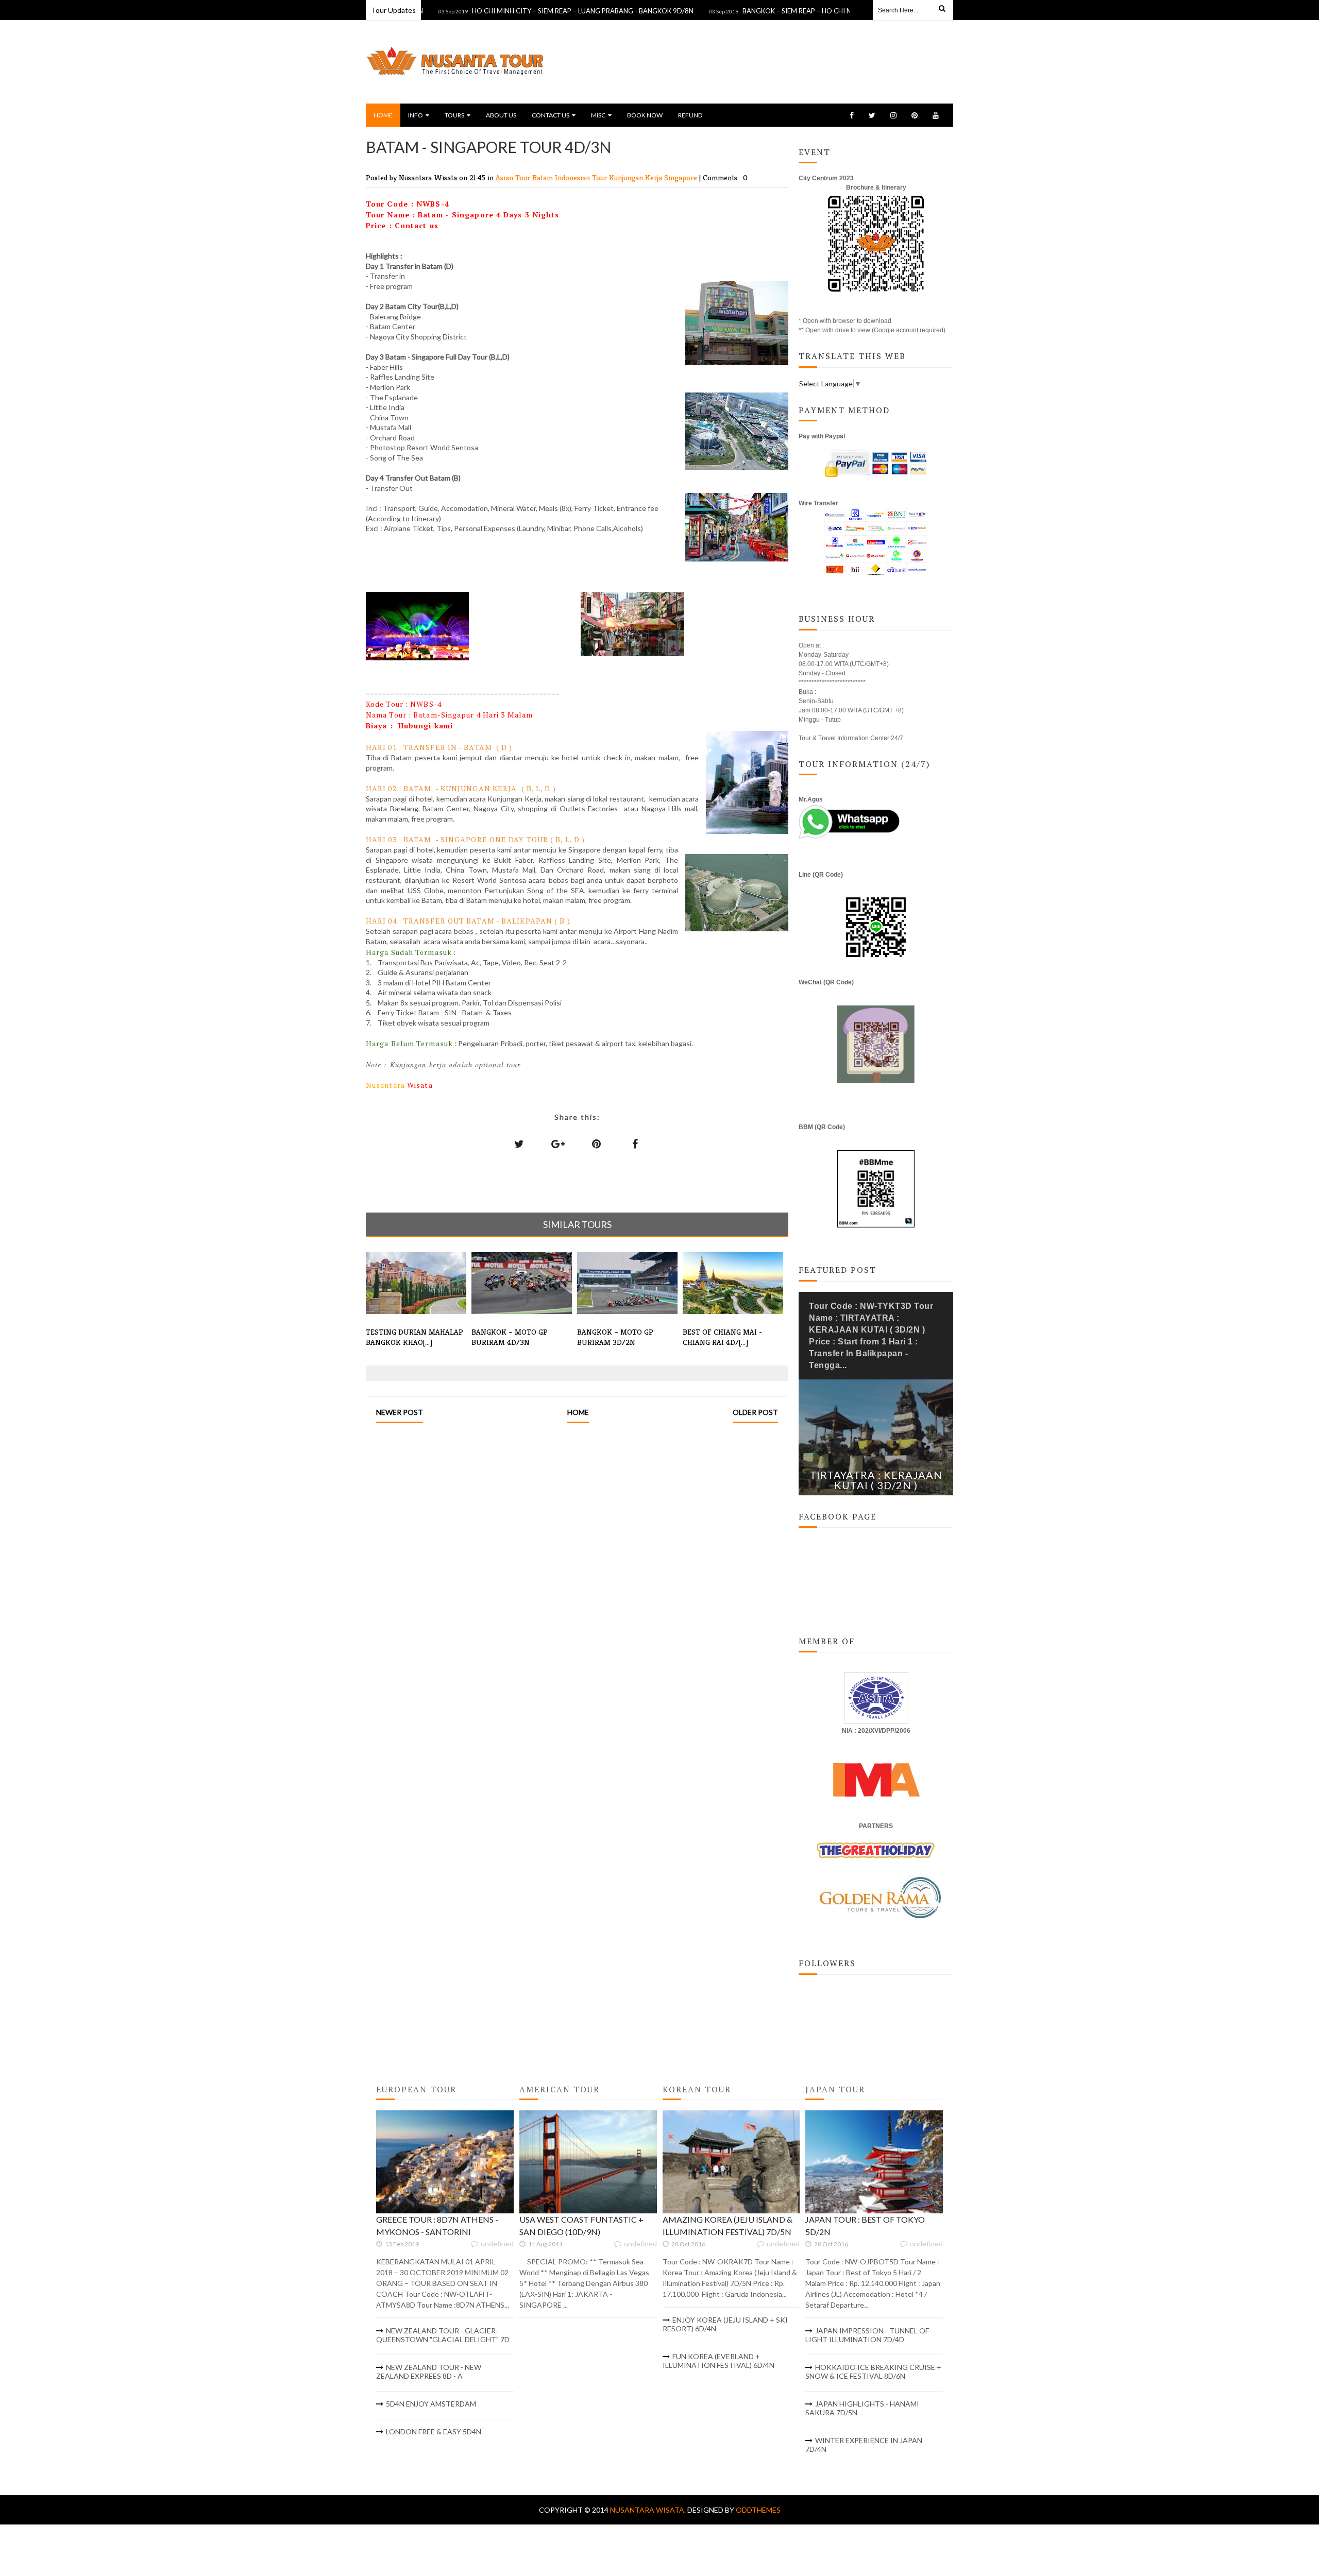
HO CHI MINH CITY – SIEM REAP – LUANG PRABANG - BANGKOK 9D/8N (516, 11)
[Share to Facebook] (635, 1144)
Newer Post (400, 1412)
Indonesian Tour (582, 177)
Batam (544, 177)
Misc (598, 115)
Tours (454, 115)
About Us (501, 115)
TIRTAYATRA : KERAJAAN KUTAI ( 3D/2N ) (876, 1480)
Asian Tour (514, 177)
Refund (690, 115)
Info (416, 115)
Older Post (755, 1412)
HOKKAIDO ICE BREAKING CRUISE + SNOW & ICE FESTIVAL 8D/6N (873, 2372)
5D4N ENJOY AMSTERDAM (431, 2404)
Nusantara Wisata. (649, 2510)
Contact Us (551, 115)
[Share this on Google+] (558, 1144)
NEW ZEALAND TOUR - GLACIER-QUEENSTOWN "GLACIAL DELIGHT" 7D (443, 2335)
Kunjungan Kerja (637, 177)
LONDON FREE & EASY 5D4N (434, 2432)
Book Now (645, 115)
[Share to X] (519, 1144)
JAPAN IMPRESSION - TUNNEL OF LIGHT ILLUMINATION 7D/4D (867, 2335)
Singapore (682, 177)
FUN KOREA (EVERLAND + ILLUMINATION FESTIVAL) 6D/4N (718, 2361)
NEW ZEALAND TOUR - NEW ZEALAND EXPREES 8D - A (429, 2372)
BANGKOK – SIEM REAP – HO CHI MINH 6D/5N (748, 11)
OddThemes (758, 2510)
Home (383, 115)
